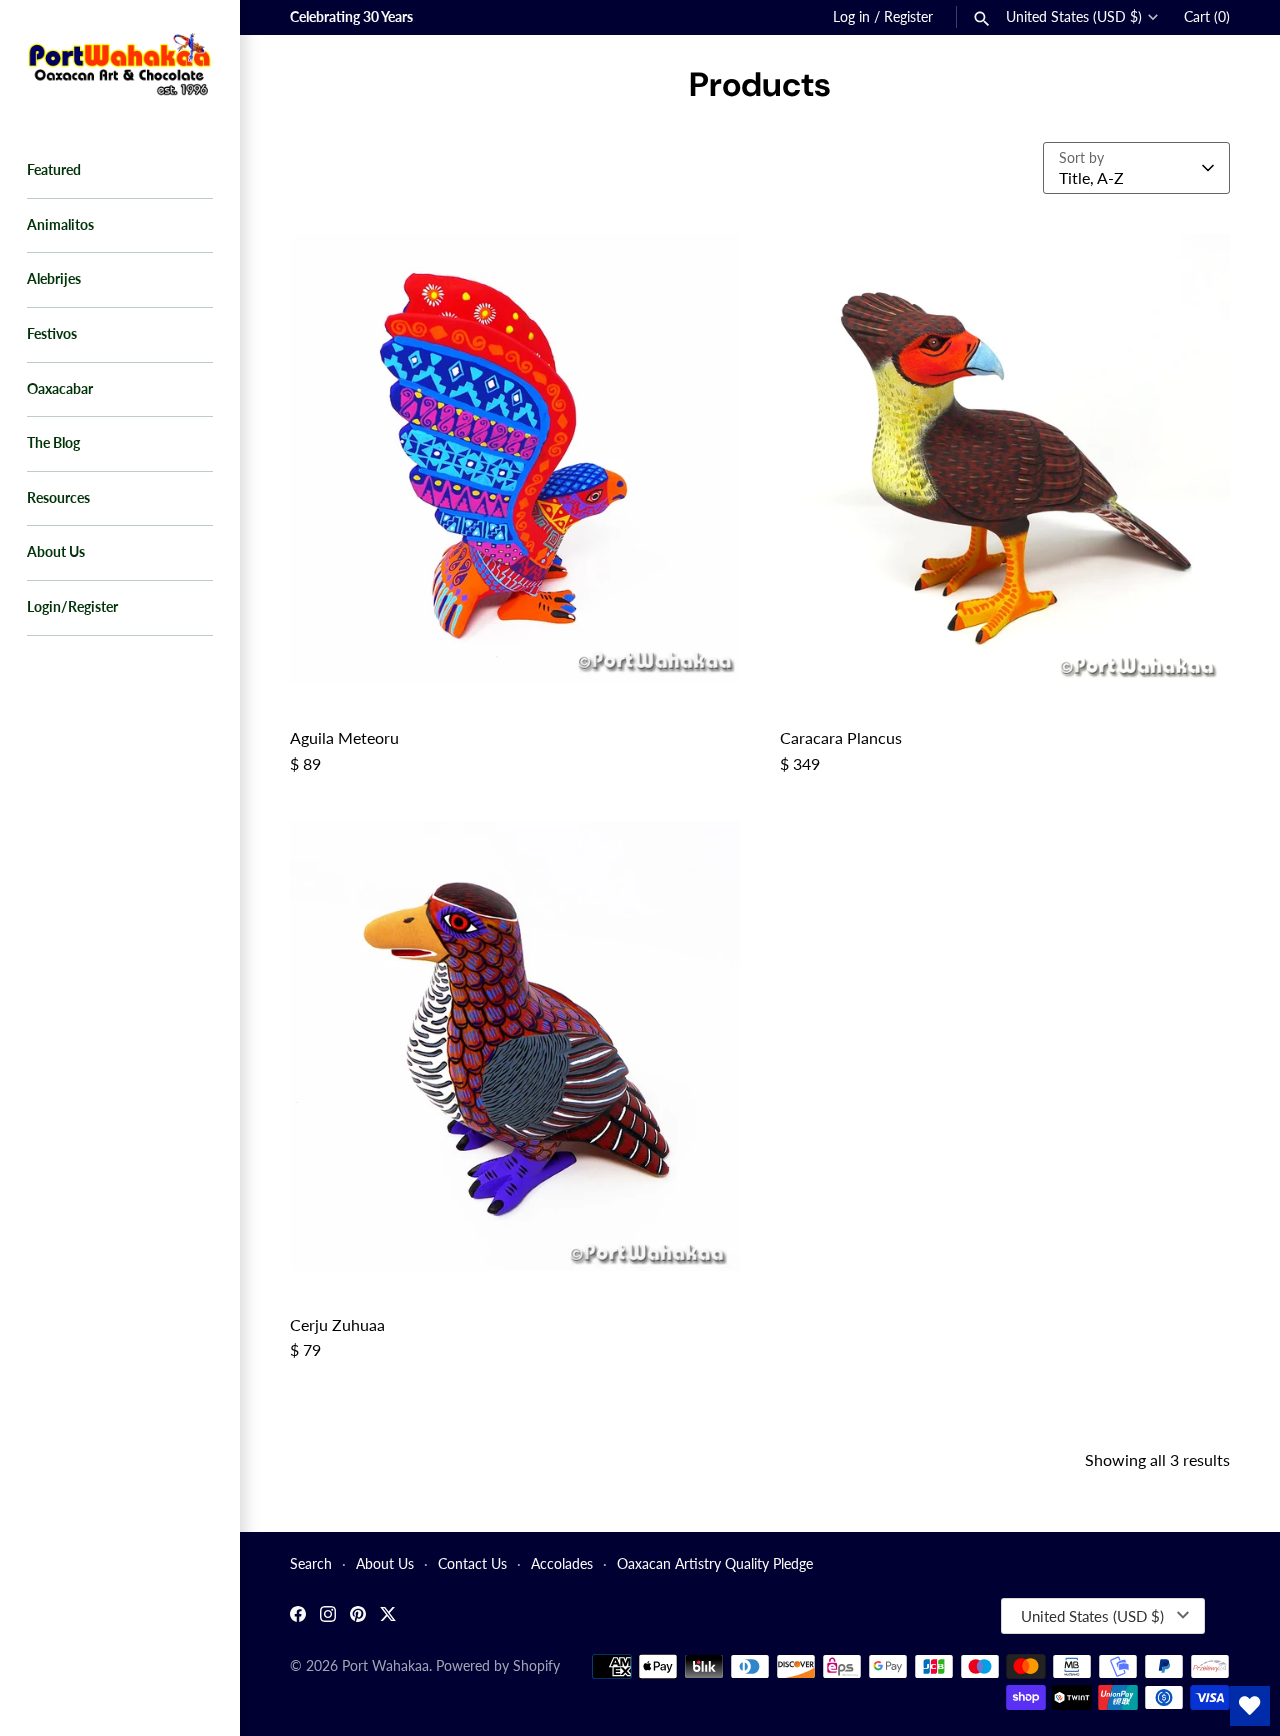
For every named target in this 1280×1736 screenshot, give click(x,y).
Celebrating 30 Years (351, 17)
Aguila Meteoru (344, 737)
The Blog (53, 443)
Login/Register (72, 607)
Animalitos (60, 225)
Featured (54, 170)
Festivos (52, 334)
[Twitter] (388, 1616)
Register (908, 17)
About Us (56, 552)
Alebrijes (54, 279)
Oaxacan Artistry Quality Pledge (715, 1564)
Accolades (562, 1564)
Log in (851, 17)
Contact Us (472, 1564)
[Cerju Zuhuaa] (515, 1046)
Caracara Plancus (841, 737)
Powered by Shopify (498, 1666)
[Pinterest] (358, 1616)
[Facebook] (298, 1616)
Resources (58, 498)
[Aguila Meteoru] (515, 459)
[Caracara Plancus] (1005, 459)
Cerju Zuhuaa (337, 1324)
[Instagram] (328, 1616)
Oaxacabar (60, 389)
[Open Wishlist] (1250, 1706)
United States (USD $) (1074, 17)
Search (311, 1564)
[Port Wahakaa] (120, 62)
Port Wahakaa (385, 1666)
